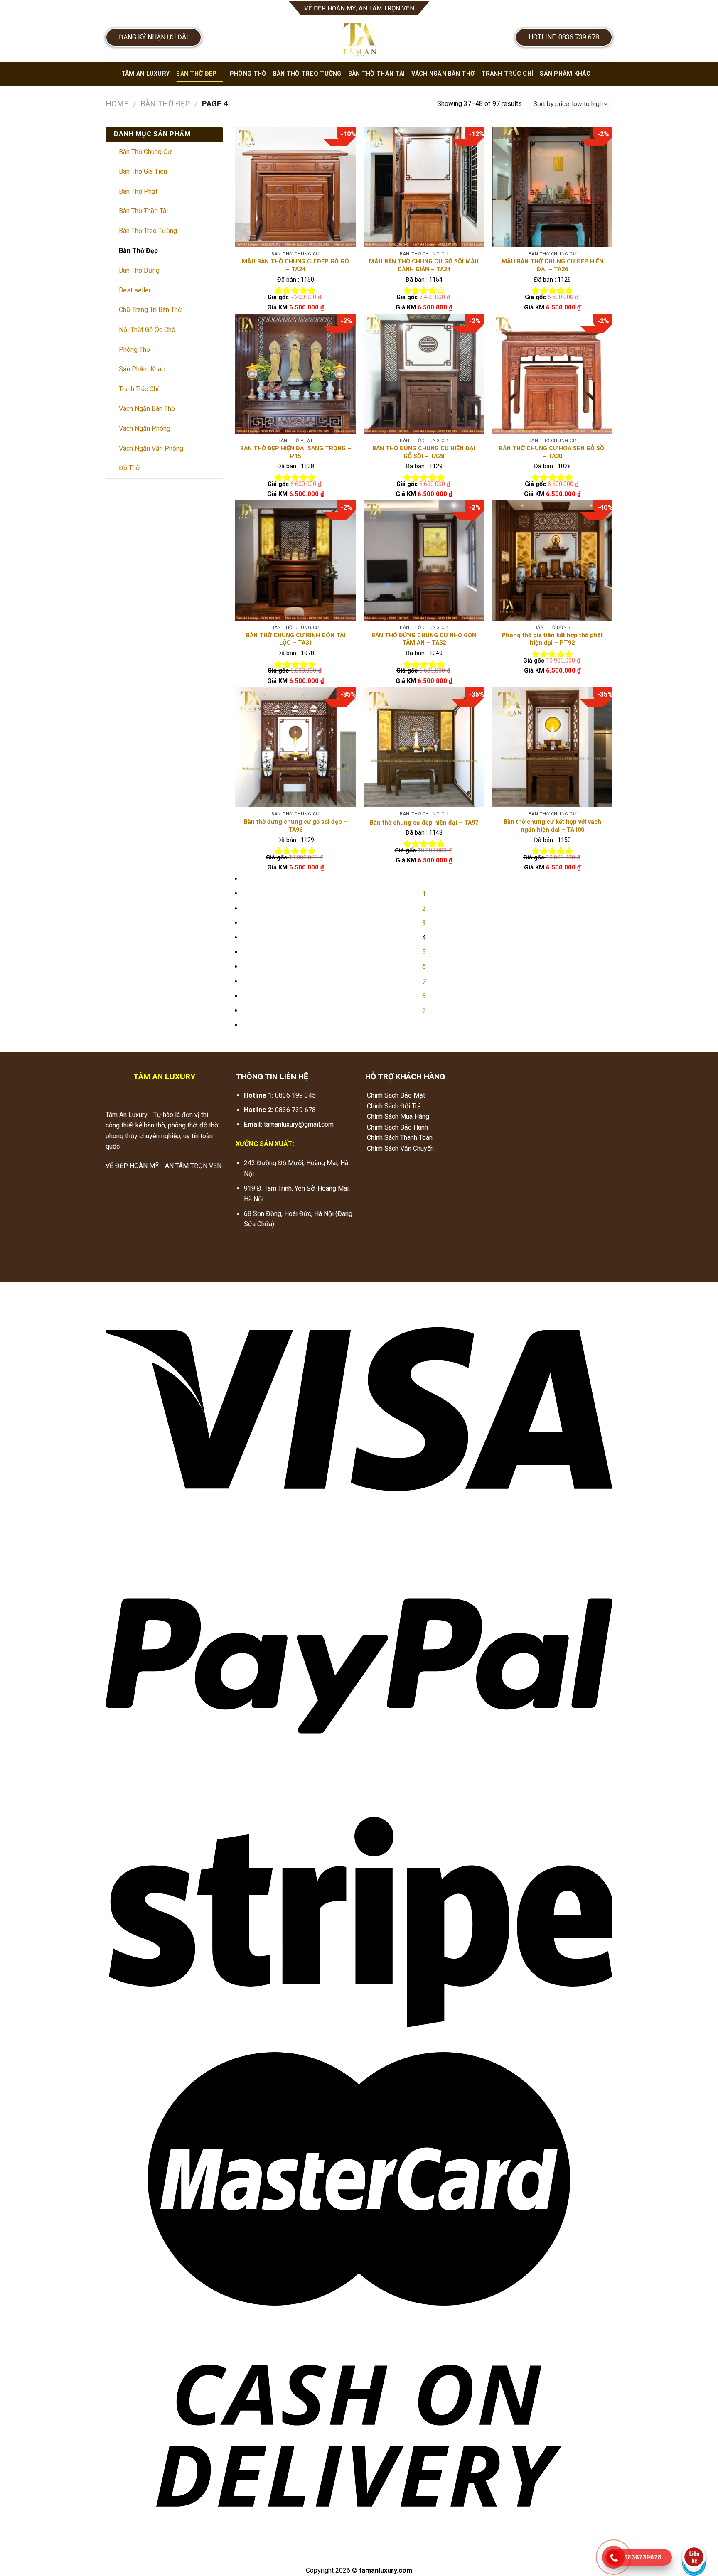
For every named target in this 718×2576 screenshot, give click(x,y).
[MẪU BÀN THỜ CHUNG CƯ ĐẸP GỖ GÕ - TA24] (295, 187)
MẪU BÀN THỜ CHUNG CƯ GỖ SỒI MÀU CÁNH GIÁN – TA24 (424, 265)
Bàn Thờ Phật (138, 191)
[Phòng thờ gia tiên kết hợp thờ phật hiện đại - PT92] (553, 560)
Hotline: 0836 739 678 (564, 37)
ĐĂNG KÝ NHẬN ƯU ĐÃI (154, 37)
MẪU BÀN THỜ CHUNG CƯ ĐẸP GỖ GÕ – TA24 (295, 265)
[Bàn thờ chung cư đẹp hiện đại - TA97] (424, 747)
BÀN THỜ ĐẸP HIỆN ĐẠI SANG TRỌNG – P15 (296, 452)
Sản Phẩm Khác (565, 74)
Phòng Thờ (248, 74)
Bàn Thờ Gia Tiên (143, 171)
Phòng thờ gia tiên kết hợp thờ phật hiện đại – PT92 (552, 639)
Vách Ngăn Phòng (145, 429)
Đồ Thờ (129, 468)
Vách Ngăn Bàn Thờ (443, 74)
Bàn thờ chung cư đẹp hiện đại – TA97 (424, 823)
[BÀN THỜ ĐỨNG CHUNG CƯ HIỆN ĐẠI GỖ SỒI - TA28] (424, 374)
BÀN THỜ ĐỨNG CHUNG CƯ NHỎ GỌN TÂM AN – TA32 (424, 639)
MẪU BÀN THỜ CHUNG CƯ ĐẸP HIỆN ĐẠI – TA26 (552, 265)
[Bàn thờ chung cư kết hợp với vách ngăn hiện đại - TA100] (553, 747)
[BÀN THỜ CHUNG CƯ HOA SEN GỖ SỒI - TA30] (553, 374)
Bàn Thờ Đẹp (196, 74)
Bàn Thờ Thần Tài (377, 74)
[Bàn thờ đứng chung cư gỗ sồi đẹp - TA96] (295, 747)
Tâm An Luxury (146, 74)
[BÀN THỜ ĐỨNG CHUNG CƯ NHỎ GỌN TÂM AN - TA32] (424, 560)
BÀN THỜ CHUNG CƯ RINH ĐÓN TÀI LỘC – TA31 (296, 639)
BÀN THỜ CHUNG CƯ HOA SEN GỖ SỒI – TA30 (552, 452)
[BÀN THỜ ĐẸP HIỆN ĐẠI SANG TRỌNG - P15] (295, 374)
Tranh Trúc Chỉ (507, 74)
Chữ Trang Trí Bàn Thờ (150, 310)
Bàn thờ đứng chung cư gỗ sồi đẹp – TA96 (296, 826)
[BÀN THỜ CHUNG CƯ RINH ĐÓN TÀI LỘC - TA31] (295, 560)
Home (117, 104)
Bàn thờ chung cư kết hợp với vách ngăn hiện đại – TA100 (552, 826)
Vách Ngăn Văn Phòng (151, 448)
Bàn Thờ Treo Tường (307, 74)
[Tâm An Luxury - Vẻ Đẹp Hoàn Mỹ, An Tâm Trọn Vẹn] (359, 39)
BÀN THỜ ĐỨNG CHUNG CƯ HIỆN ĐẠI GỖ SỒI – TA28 (424, 452)
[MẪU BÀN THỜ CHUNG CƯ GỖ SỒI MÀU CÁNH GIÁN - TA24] (424, 187)
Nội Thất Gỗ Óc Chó (147, 330)
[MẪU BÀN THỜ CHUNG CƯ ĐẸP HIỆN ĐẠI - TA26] (553, 187)
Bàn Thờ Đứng (139, 270)
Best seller (135, 290)
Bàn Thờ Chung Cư (145, 152)
